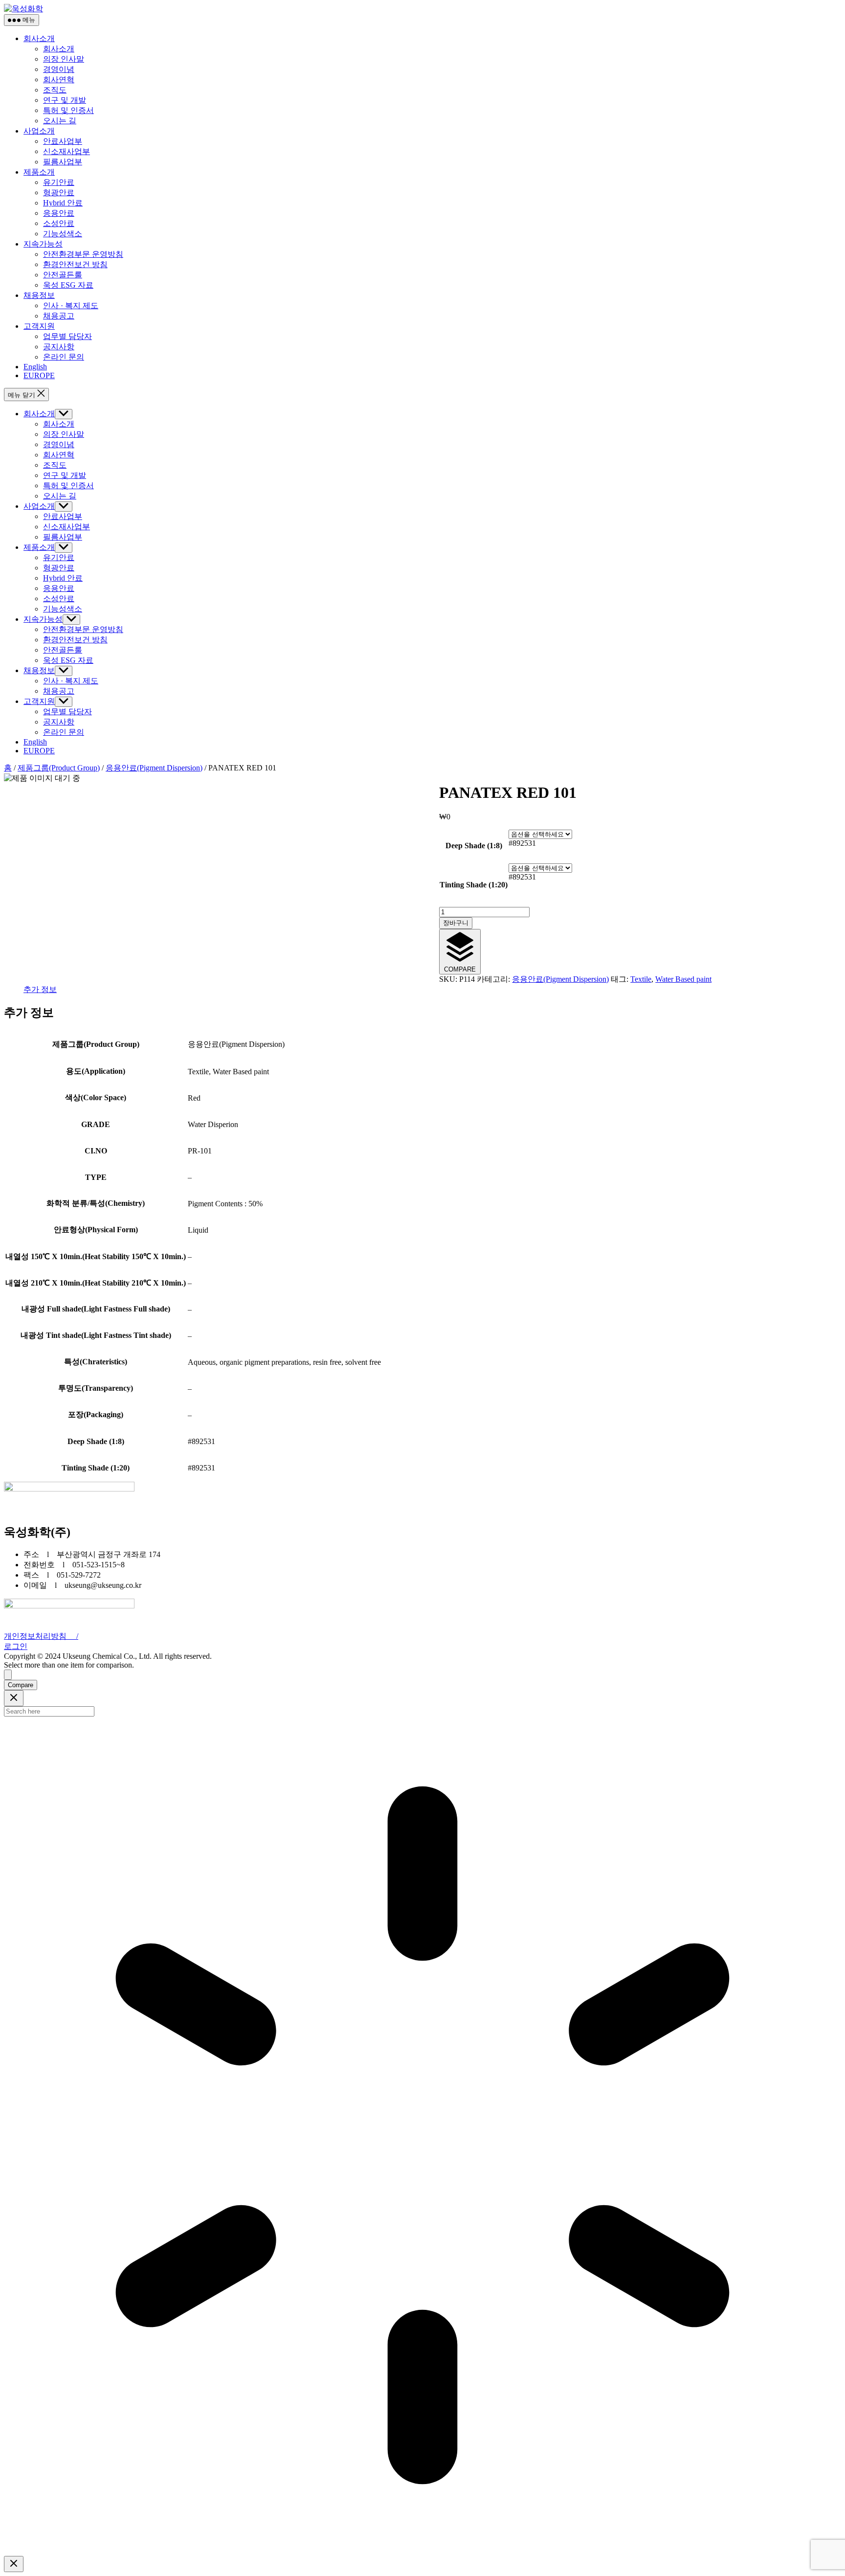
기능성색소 (63, 234)
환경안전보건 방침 (75, 264)
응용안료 (59, 213)
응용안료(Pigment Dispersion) (154, 768)
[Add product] (8, 1675)
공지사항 (59, 347)
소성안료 (59, 223)
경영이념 (59, 69)
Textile (641, 979)
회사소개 (39, 38)
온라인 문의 (64, 357)
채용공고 (59, 316)
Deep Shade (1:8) (474, 846)
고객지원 (39, 326)
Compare (21, 1685)
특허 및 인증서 (68, 110)
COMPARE (460, 969)
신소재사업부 (67, 151)
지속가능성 (43, 244)
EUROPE (39, 375)
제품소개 (39, 172)
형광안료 (59, 192)
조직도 (55, 90)
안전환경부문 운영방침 (83, 254)
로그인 (16, 1646)
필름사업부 (63, 162)
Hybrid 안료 (63, 203)
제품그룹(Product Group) (59, 768)
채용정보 (39, 295)
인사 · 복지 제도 (71, 305)
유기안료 (59, 182)
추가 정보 (40, 989)
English (35, 367)
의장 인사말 (64, 59)
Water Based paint (683, 979)
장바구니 (456, 923)
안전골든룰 (63, 275)
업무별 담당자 (67, 336)
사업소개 (39, 131)
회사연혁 (59, 79)
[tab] (40, 990)
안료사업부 (63, 141)
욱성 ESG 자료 (68, 285)
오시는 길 (60, 121)
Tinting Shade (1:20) (474, 885)
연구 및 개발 (65, 100)
